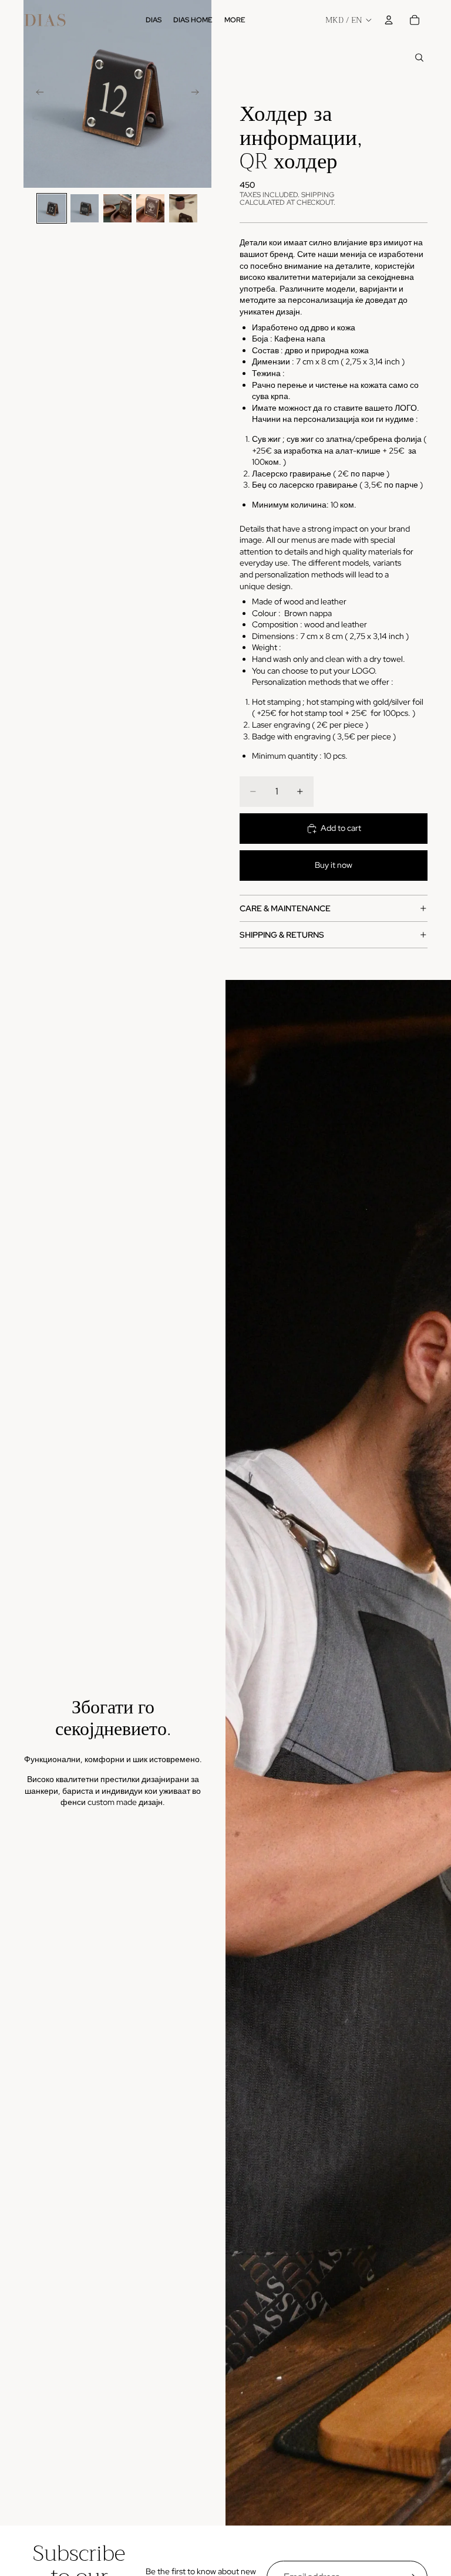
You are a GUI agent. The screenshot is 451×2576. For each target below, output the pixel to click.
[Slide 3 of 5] (117, 208)
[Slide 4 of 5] (150, 208)
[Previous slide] (36, 94)
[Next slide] (198, 94)
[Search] (419, 58)
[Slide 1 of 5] (52, 208)
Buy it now (334, 865)
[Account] (389, 20)
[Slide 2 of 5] (85, 208)
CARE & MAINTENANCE (285, 908)
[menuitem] (235, 20)
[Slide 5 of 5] (183, 208)
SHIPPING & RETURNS (282, 935)
